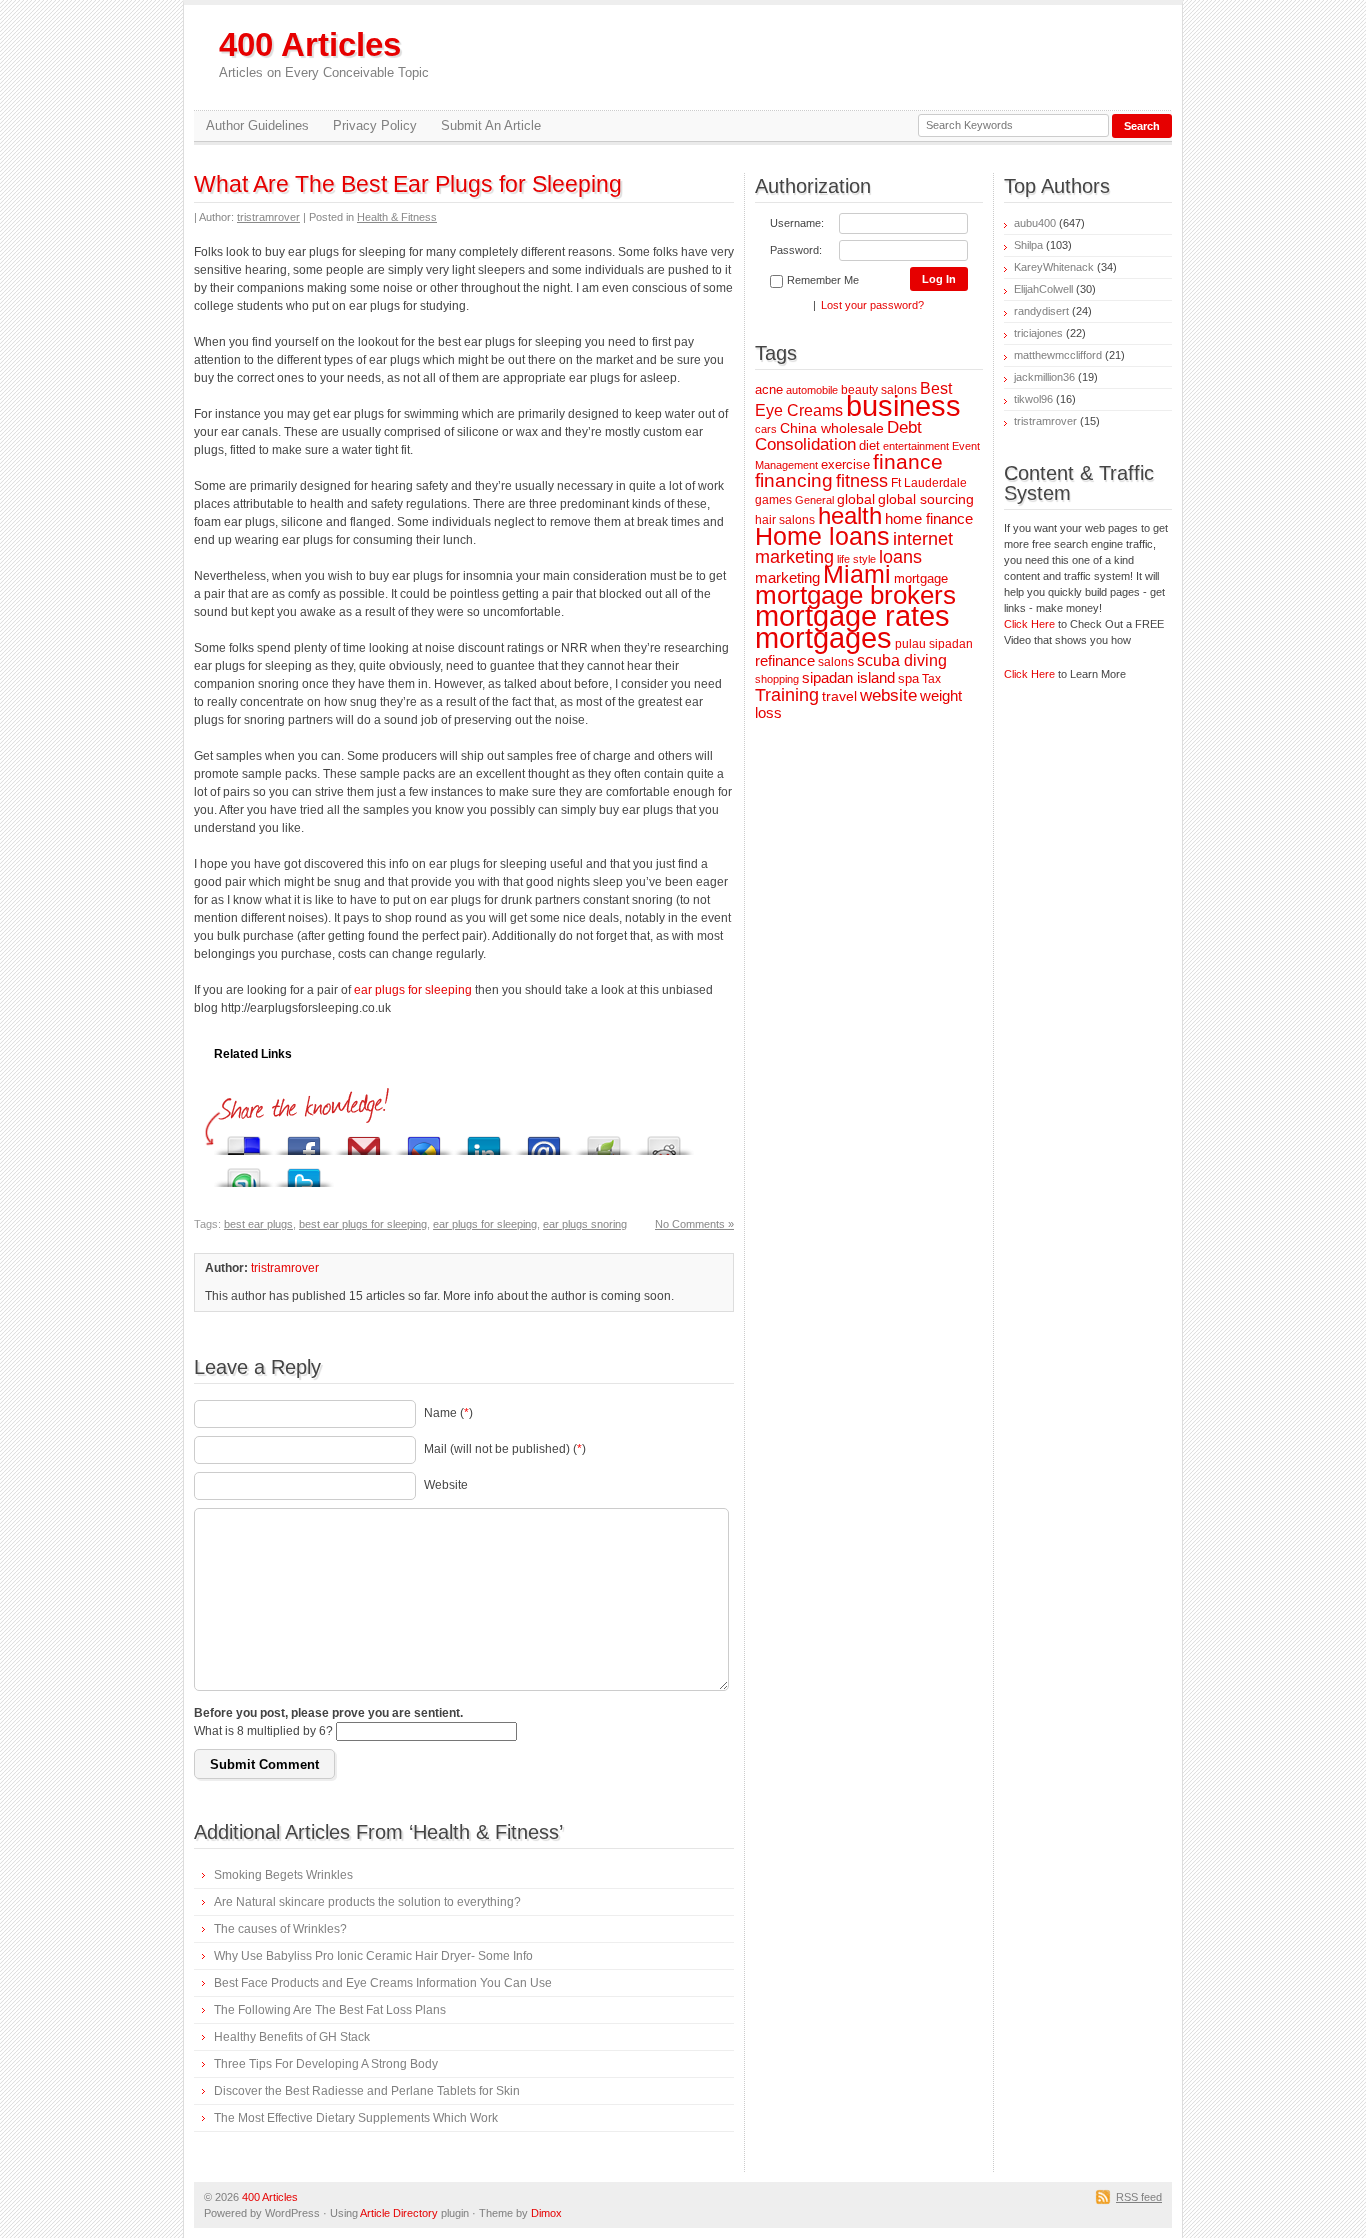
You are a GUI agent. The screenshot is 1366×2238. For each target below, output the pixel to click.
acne (769, 389)
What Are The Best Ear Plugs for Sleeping (408, 184)
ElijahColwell (1043, 289)
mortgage (921, 578)
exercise (845, 464)
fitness (862, 480)
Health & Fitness (397, 217)
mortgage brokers (855, 595)
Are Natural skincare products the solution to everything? (367, 1902)
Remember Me (823, 280)
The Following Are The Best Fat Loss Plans (330, 2010)
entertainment (916, 446)
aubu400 (1035, 223)
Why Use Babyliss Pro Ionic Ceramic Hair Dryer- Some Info (373, 1956)
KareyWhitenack (1054, 267)
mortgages (823, 638)
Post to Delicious (244, 1140)
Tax (931, 678)
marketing (787, 577)
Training (787, 695)
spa (908, 678)
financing (794, 480)
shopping (777, 679)
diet (869, 445)
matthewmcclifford (1058, 355)
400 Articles (324, 53)
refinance (785, 660)
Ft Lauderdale (929, 482)
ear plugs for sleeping (413, 990)
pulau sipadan (934, 643)
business (903, 406)
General (814, 500)
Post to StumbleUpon (244, 1172)
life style (856, 559)
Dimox (546, 2213)
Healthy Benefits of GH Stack (292, 2037)
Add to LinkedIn (484, 1140)
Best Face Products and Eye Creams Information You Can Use (383, 1983)
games (773, 499)
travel (839, 696)
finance (908, 461)
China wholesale (832, 428)
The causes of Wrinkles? (280, 1929)
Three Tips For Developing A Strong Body (326, 2064)
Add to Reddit (664, 1140)
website (888, 695)
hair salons (785, 519)
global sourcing (926, 499)
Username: (797, 223)
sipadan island (848, 678)
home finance (929, 519)
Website (446, 1485)
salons (836, 661)
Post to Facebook (304, 1140)
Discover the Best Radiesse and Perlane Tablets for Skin (367, 2091)
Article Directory (399, 2213)
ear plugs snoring (585, 1224)
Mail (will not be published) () (505, 1449)
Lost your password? (872, 305)
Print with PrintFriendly (604, 1140)
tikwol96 (1033, 399)
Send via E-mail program (544, 1140)
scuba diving (902, 660)
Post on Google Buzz (424, 1140)
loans (900, 556)
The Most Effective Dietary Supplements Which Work (356, 2118)
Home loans (822, 536)
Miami (857, 574)
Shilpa (1028, 245)
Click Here (1029, 624)
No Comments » (694, 1224)
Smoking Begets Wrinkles (283, 1875)
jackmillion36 (1044, 377)
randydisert (1041, 311)
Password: (796, 250)
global (856, 499)
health (850, 515)
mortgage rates (852, 615)
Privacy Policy (375, 125)
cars (766, 429)
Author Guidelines (257, 125)
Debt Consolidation (838, 436)
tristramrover (268, 217)
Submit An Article (491, 125)
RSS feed (1139, 2197)
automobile (812, 390)
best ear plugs (258, 1224)
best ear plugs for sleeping (363, 1224)
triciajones (1038, 333)
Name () (448, 1413)
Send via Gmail (364, 1140)
